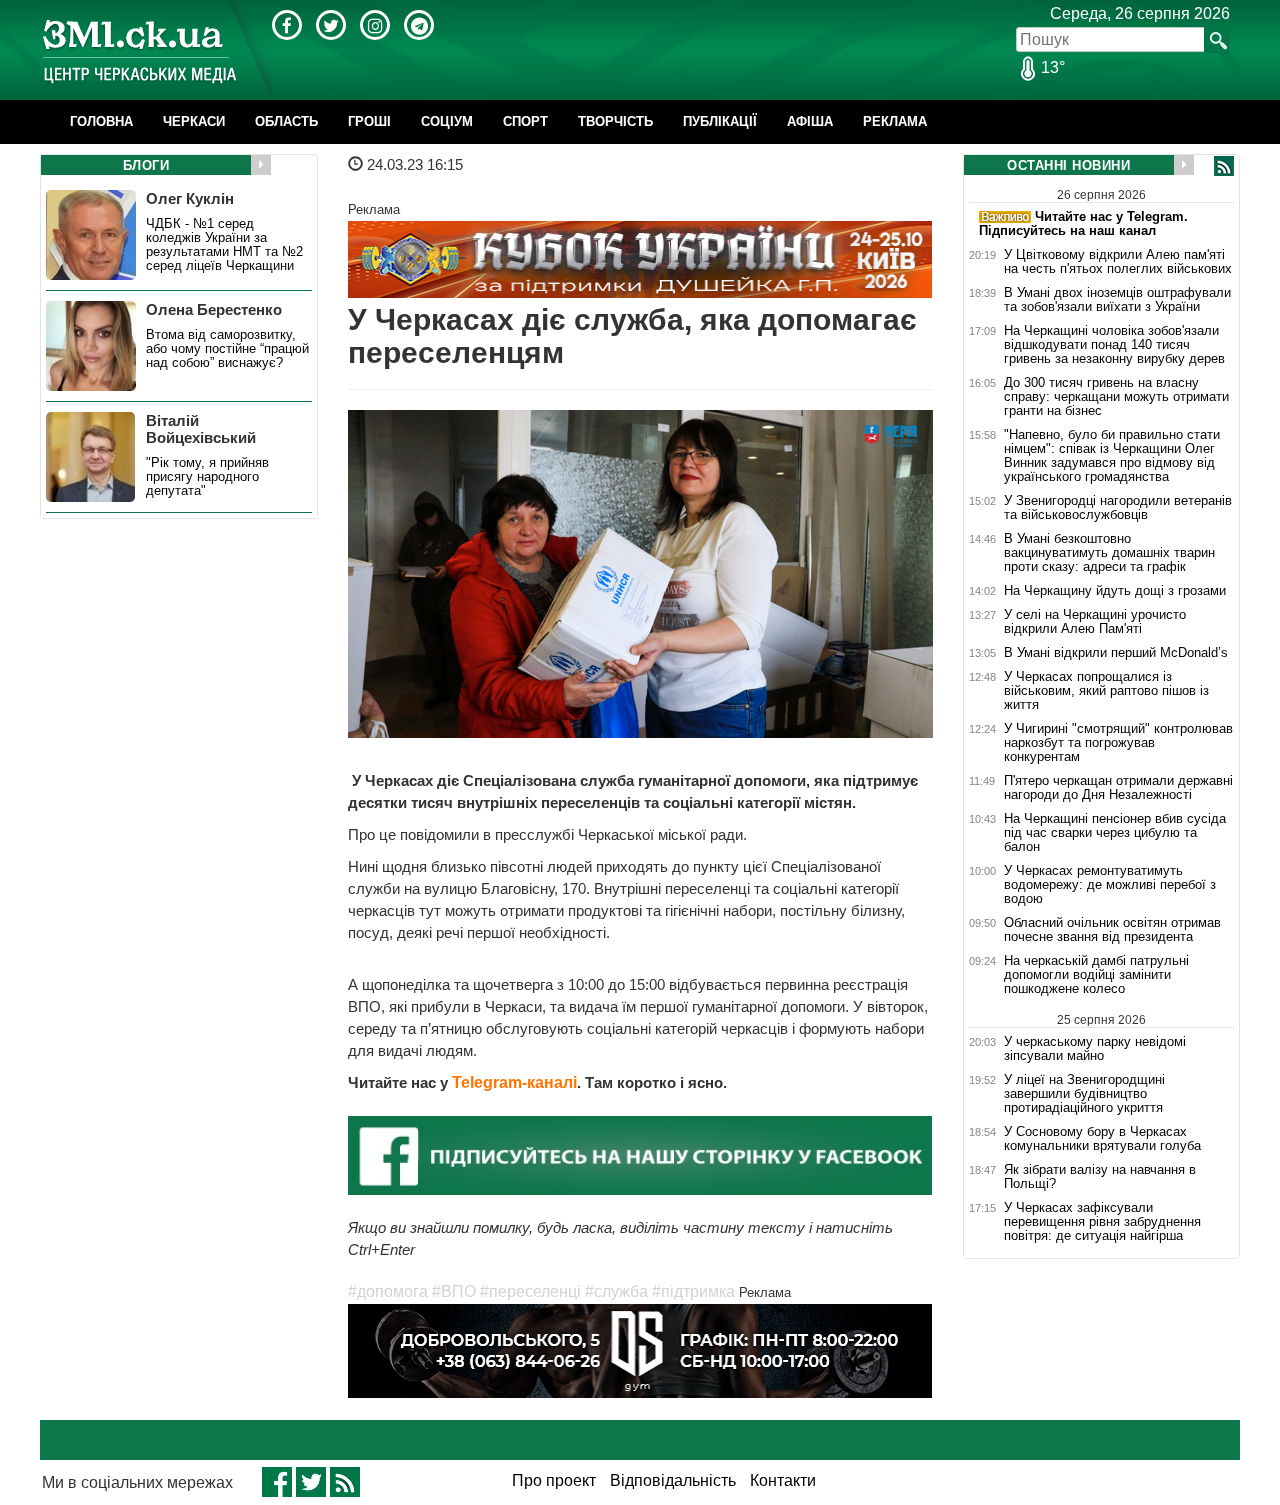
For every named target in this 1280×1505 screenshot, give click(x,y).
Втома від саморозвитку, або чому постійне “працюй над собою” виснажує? (227, 349)
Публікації (720, 121)
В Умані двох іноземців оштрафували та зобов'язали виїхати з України (1117, 300)
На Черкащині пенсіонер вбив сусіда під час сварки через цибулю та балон (1115, 833)
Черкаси (194, 121)
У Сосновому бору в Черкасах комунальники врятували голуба (1102, 1139)
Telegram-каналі (514, 1082)
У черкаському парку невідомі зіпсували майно (1095, 1048)
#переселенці (530, 1291)
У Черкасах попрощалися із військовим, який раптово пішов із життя (1106, 691)
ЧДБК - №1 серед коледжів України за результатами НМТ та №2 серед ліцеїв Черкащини (224, 245)
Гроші (369, 121)
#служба (616, 1291)
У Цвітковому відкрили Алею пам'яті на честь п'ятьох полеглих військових (1118, 262)
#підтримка (693, 1291)
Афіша (810, 121)
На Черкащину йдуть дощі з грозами (1115, 591)
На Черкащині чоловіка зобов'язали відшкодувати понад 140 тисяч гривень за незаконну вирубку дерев (1114, 345)
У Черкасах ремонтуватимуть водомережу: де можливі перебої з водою (1110, 885)
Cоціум (447, 121)
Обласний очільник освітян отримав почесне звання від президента (1112, 930)
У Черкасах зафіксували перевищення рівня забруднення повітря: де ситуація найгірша (1102, 1222)
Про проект (554, 1480)
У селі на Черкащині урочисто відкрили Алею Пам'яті (1095, 622)
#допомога (388, 1291)
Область (286, 121)
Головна (101, 121)
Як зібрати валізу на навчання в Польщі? (1100, 1177)
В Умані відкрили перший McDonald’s (1116, 653)
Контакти (783, 1480)
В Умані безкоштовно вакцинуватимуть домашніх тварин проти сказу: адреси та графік (1109, 553)
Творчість (615, 121)
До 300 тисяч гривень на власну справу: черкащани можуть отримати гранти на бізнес (1116, 397)
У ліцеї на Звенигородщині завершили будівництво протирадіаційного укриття (1084, 1094)
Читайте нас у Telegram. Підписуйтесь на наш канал (1083, 223)
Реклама (895, 121)
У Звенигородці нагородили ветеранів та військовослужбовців (1118, 508)
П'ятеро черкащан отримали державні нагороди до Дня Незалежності (1118, 788)
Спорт (525, 121)
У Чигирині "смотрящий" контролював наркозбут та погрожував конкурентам (1118, 743)
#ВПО (454, 1291)
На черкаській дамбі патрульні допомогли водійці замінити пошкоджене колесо (1096, 975)
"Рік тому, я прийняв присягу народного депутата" (207, 477)
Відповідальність (673, 1480)
